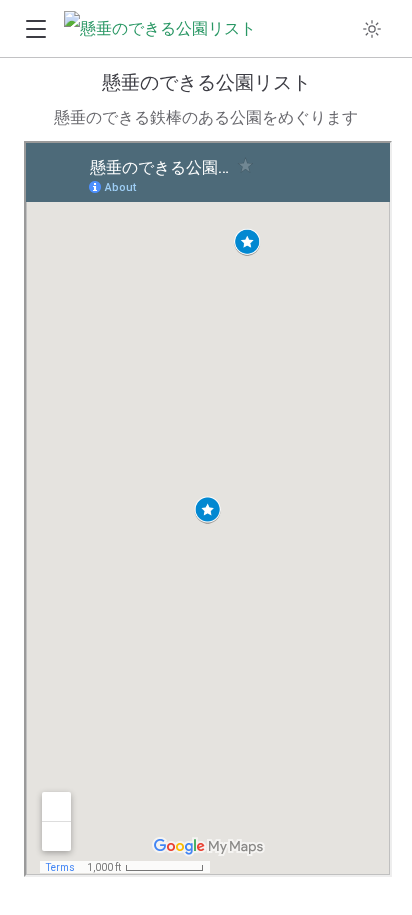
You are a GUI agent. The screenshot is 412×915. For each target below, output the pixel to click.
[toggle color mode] (372, 29)
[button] (35, 29)
